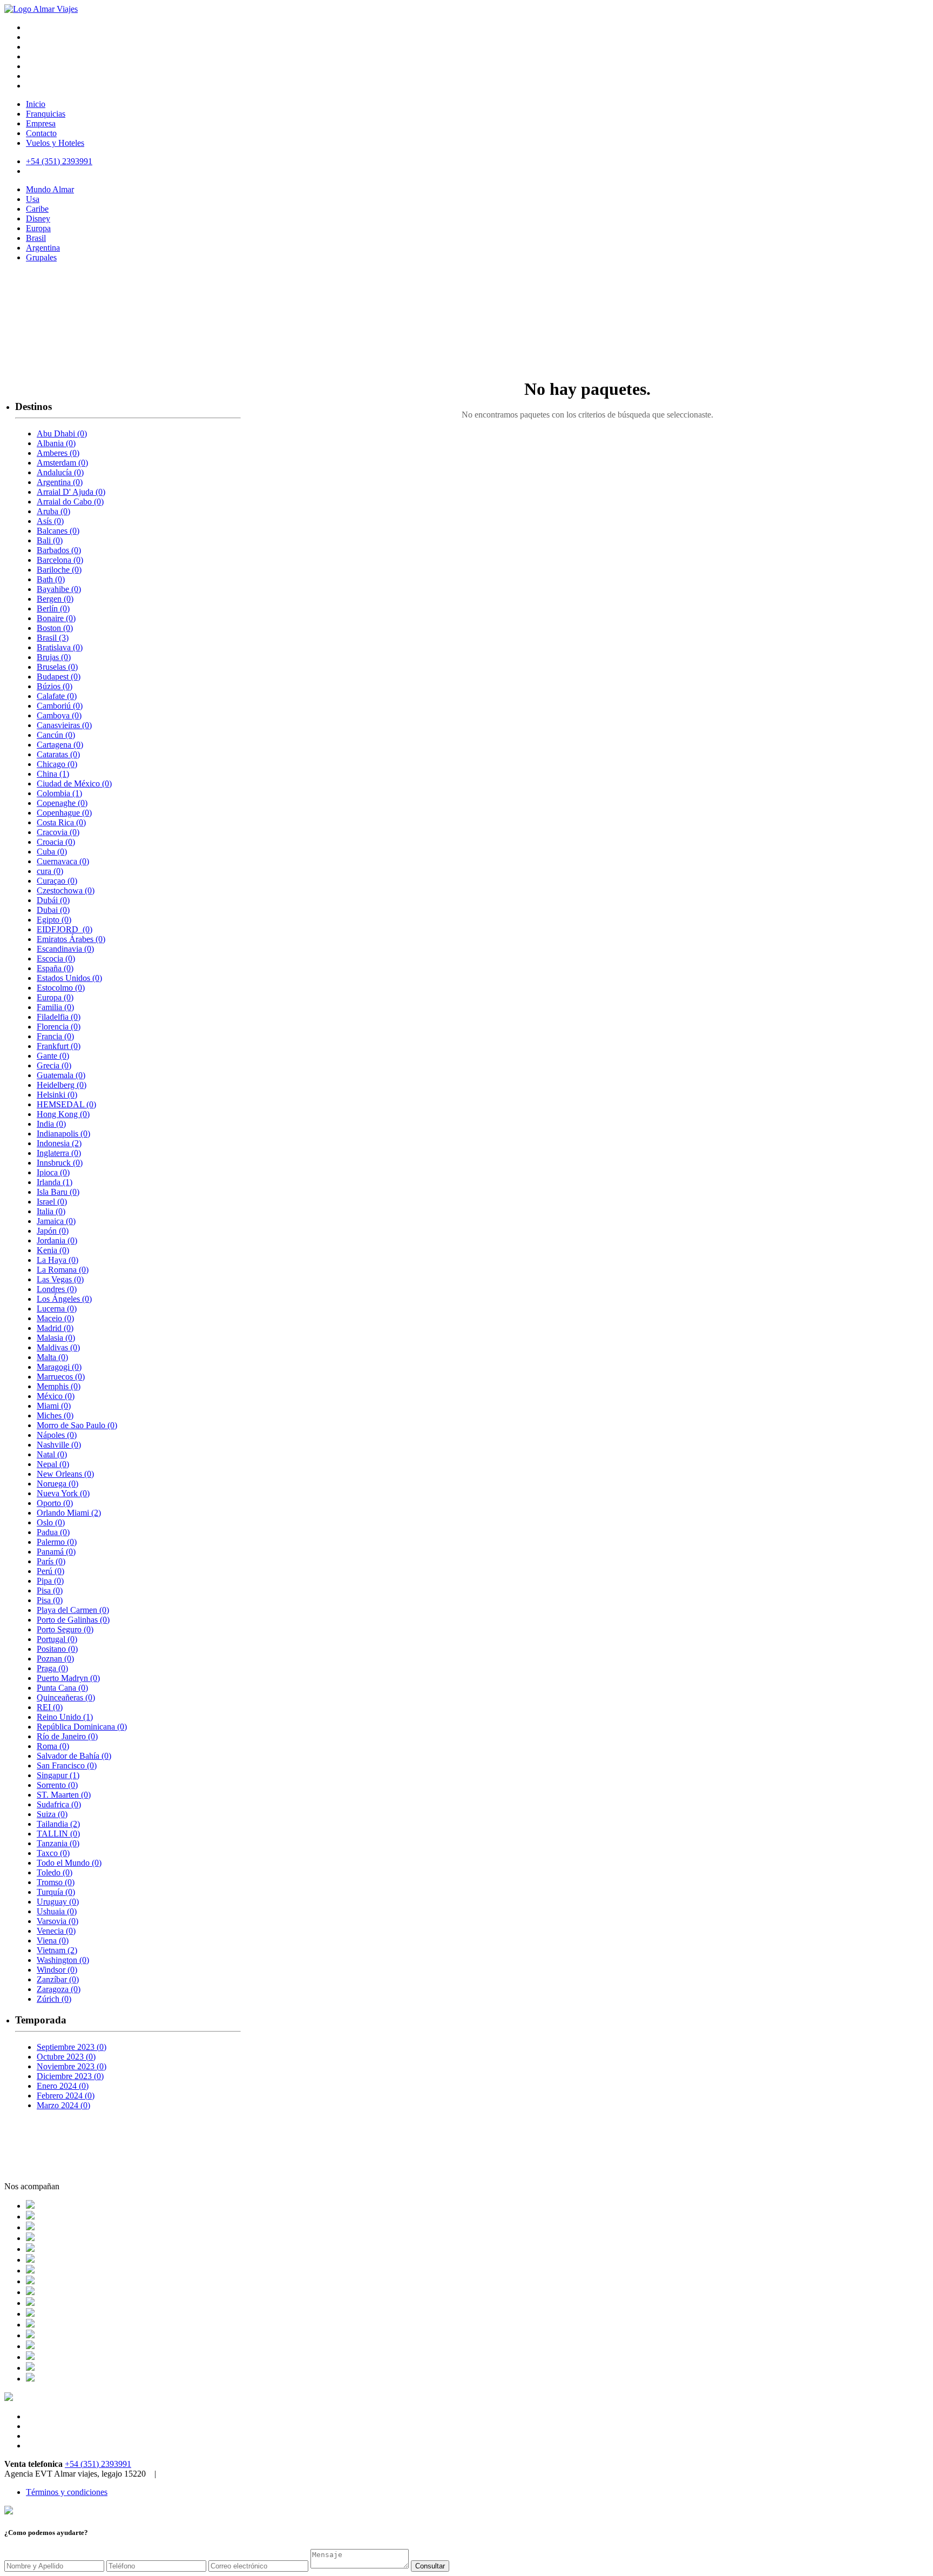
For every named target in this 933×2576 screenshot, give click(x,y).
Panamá (56, 1552)
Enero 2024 (63, 2086)
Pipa (50, 1581)
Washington (63, 1960)
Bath (51, 579)
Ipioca (53, 1172)
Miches (55, 1415)
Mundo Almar (50, 189)
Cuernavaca (63, 861)
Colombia (59, 793)
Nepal (53, 1464)
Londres (57, 1289)
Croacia (56, 842)
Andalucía (60, 472)
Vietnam (57, 1950)
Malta (52, 1357)
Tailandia (58, 1824)
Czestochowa (66, 890)
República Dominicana (82, 1727)
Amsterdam (62, 463)
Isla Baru (58, 1192)
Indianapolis (63, 1134)
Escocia (56, 959)
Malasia (56, 1338)
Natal (52, 1454)
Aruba (53, 511)
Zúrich (54, 1999)
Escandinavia (65, 949)
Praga (52, 1668)
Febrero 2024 (66, 2096)
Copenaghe (62, 803)
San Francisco (67, 1765)
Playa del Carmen (73, 1610)
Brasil (36, 238)
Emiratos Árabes (71, 939)
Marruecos (61, 1377)
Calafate (57, 696)
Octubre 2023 (66, 2057)
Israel (52, 1202)
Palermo (57, 1542)
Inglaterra (59, 1153)
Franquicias (46, 114)
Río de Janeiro (67, 1736)
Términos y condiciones (67, 2492)
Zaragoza (59, 1989)
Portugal (57, 1639)
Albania (56, 443)
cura (50, 871)
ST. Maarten (64, 1795)
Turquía (56, 1892)
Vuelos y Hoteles (55, 143)
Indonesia (59, 1143)
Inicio (36, 104)
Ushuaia (57, 1911)
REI (50, 1707)
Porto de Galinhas (73, 1620)
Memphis (59, 1386)
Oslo (51, 1522)
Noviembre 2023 (72, 2066)
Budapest (59, 677)
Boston (55, 628)
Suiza (52, 1814)
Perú (50, 1571)
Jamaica (56, 1221)
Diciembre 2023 (70, 2076)
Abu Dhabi (62, 433)
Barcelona (60, 560)
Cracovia (58, 832)
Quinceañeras (66, 1697)
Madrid (55, 1328)
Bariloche (59, 570)
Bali (50, 540)
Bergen (55, 599)
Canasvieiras (64, 725)
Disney (38, 218)
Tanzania (58, 1843)
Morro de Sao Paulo (77, 1425)
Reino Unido (65, 1717)
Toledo (55, 1872)
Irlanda (55, 1182)
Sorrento (57, 1785)
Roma (53, 1746)
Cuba (52, 852)
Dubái (53, 900)
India (51, 1124)
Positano (57, 1649)
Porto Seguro (65, 1629)
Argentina (43, 248)
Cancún (56, 735)
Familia (55, 1007)
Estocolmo (61, 988)
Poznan (55, 1659)
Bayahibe (59, 589)
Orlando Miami (69, 1513)
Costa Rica (61, 822)
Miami (54, 1406)
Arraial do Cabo (70, 502)
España (55, 968)
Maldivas (58, 1347)
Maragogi (59, 1367)
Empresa (41, 123)
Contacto (41, 133)
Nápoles (57, 1435)
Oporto (55, 1503)
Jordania (57, 1240)
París (51, 1561)
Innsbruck (60, 1163)
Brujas (54, 657)
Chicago (57, 764)
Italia (51, 1211)
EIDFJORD (65, 929)
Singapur (58, 1775)
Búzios (55, 686)
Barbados (59, 550)
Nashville (59, 1445)
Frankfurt (59, 1046)
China (53, 774)
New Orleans (65, 1474)
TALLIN (58, 1834)
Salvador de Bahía (74, 1756)
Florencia (59, 1027)
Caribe (37, 209)
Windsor (57, 1970)
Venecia (56, 1931)
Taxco (53, 1853)
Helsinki (57, 1095)
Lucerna (57, 1309)
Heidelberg (62, 1085)
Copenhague (64, 813)
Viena (53, 1941)
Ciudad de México (74, 783)
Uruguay (58, 1902)
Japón (53, 1231)
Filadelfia (59, 1017)
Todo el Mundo (69, 1863)
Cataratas (58, 754)
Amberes (58, 453)
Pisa (50, 1590)
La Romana (63, 1270)
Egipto (54, 920)
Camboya (59, 715)
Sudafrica (59, 1804)
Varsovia (58, 1921)
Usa (33, 199)
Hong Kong (63, 1114)
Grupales (41, 257)
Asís (50, 521)
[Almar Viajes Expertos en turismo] (41, 9)
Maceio (55, 1318)
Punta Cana (62, 1688)
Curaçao (57, 881)
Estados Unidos (69, 978)
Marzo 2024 (63, 2105)
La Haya (58, 1260)
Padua (53, 1532)
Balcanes (58, 531)
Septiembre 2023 (72, 2047)
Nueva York (63, 1493)
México (56, 1396)
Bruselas (57, 667)
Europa (38, 228)
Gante (53, 1056)
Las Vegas (60, 1279)
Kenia (53, 1250)
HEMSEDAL (66, 1104)
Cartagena (60, 745)
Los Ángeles (64, 1299)
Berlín (53, 608)
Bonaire (56, 618)
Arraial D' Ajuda (71, 492)
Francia (55, 1036)
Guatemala (61, 1075)
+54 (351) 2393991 (98, 2464)
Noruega (58, 1484)
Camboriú (60, 706)
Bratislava (60, 647)
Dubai (53, 910)
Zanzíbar (58, 1979)
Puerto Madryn (68, 1678)
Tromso (56, 1882)
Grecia (54, 1065)
